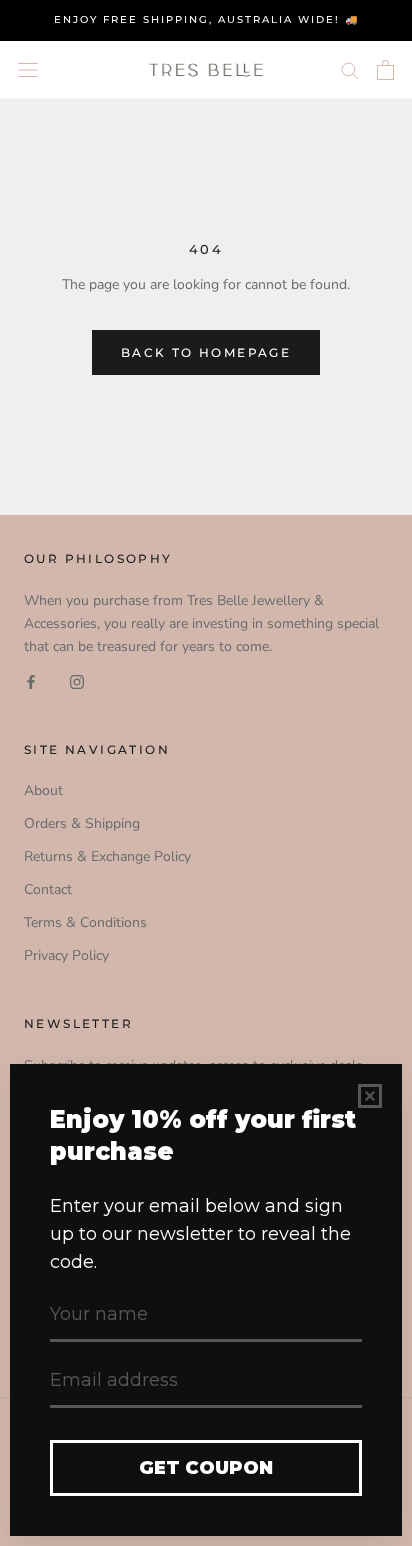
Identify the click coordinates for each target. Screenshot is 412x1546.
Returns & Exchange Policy (107, 856)
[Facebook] (31, 680)
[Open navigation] (28, 69)
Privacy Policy (66, 955)
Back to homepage (206, 352)
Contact (48, 889)
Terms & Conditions (85, 922)
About (43, 790)
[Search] (350, 69)
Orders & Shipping (82, 823)
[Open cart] (385, 70)
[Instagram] (77, 680)
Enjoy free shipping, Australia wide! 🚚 (206, 19)
